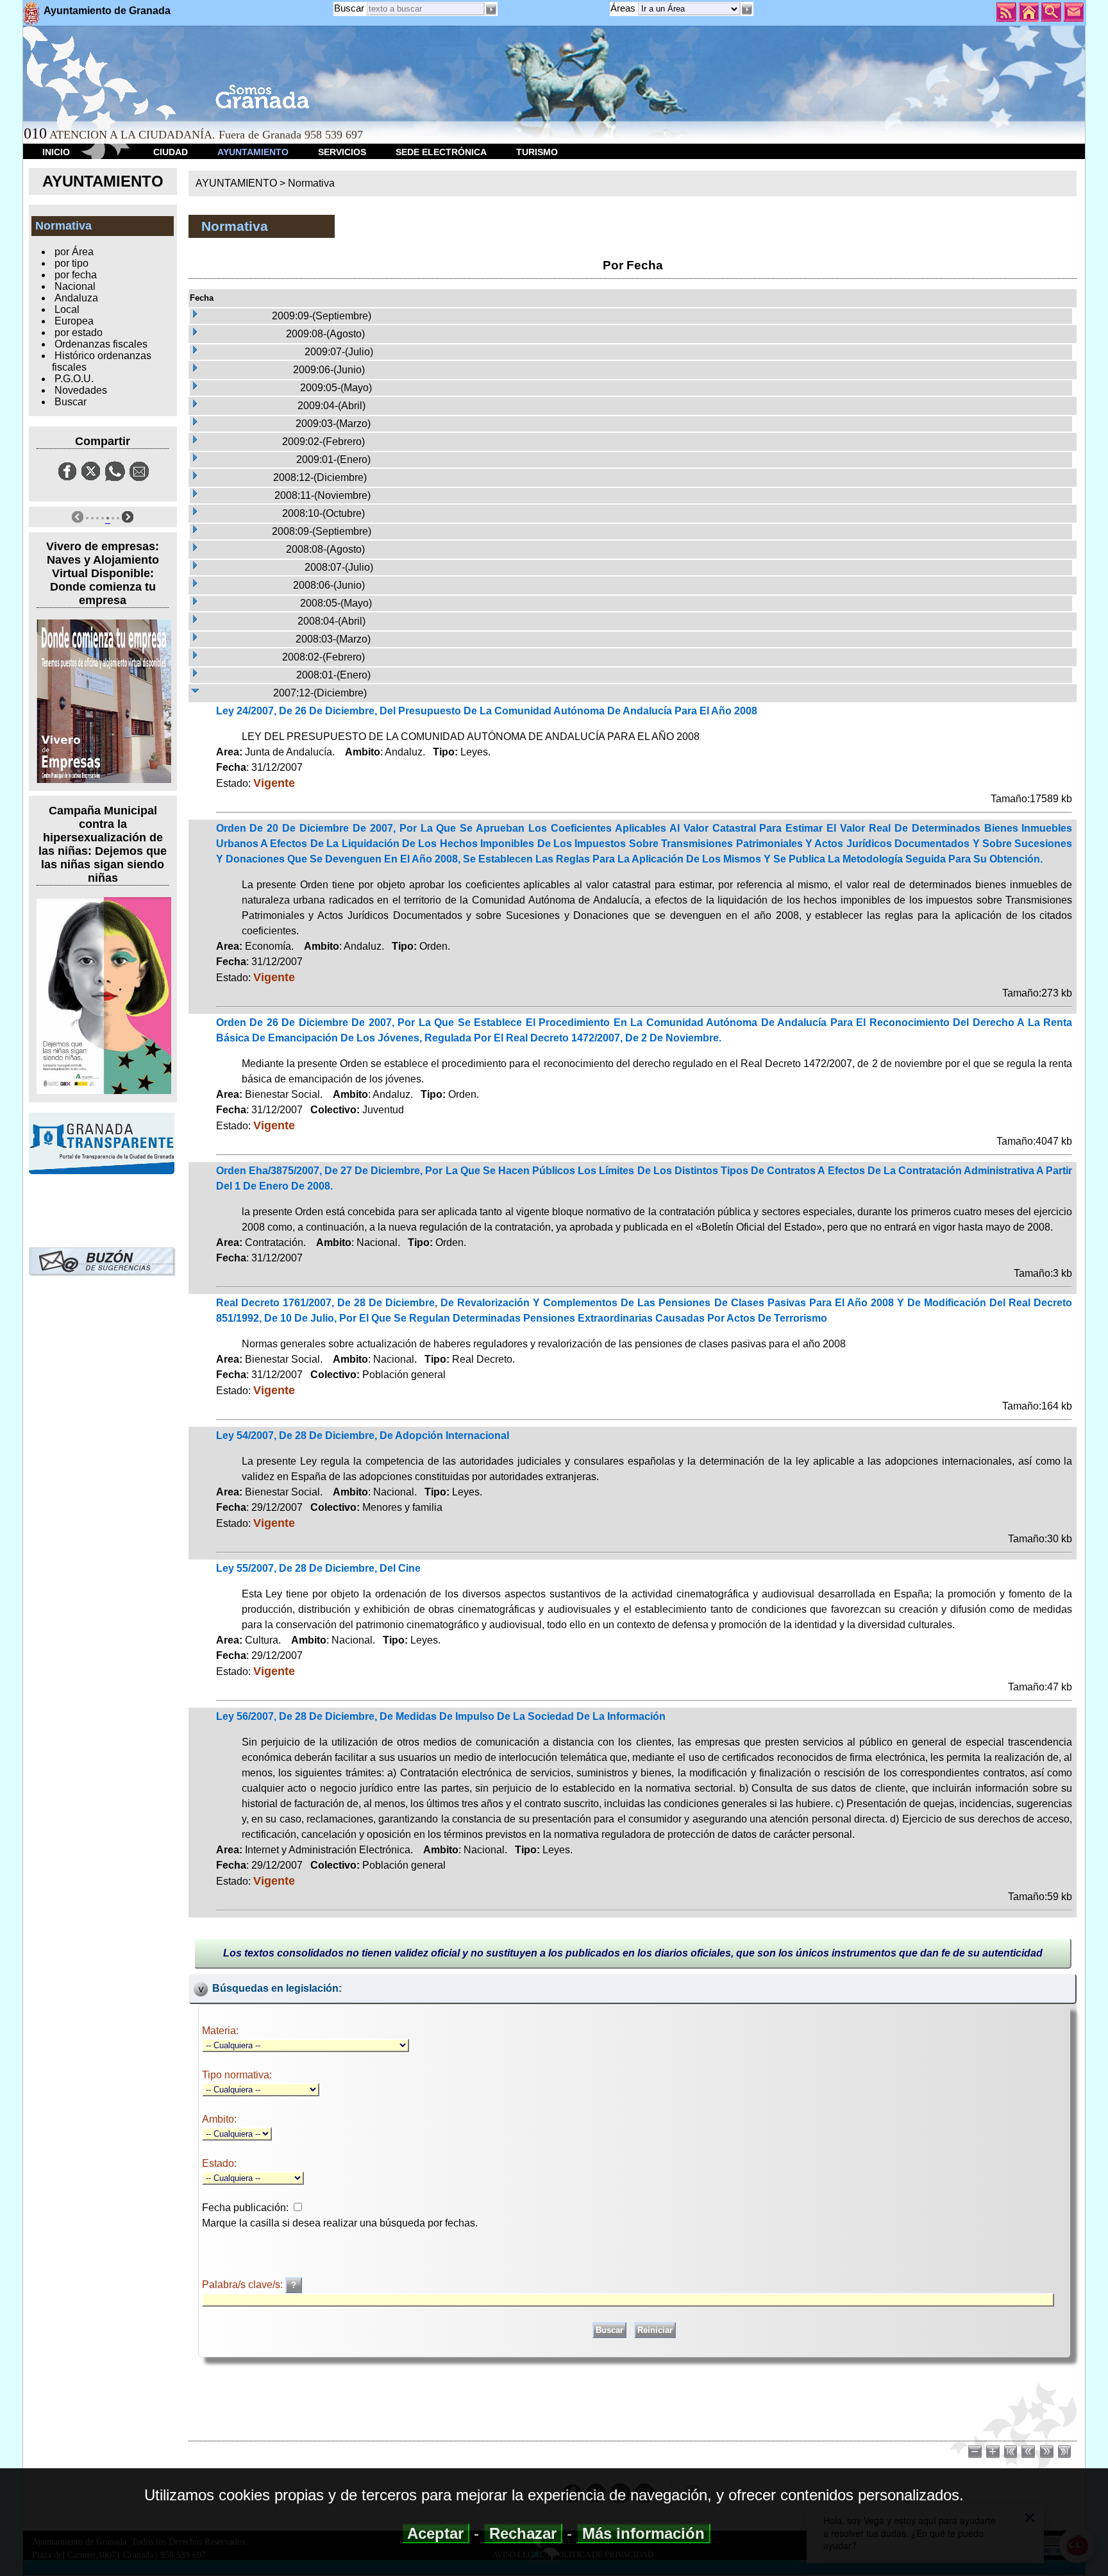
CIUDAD (171, 152)
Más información (643, 2533)
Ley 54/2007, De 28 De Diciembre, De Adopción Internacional (363, 1435)
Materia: (220, 2031)
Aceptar (436, 2533)
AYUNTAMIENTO (253, 152)
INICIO (56, 152)
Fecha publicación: (245, 2208)
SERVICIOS (342, 152)
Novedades (81, 390)
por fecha (76, 275)
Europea (74, 321)
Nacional (75, 286)
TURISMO (537, 152)
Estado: (219, 2163)
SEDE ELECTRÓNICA (441, 152)
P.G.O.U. (74, 379)
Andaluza (76, 298)
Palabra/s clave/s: (244, 2285)
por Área (74, 252)
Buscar (349, 8)
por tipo (71, 263)
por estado (79, 333)
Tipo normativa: (237, 2075)
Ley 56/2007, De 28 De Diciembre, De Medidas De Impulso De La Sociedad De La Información (441, 1716)
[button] (747, 10)
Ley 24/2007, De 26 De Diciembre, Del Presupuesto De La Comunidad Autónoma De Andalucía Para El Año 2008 (487, 711)
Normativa (311, 183)
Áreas (624, 8)
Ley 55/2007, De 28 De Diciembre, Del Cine (318, 1568)
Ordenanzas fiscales (101, 344)
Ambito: (219, 2119)
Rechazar (523, 2533)
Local (67, 309)
